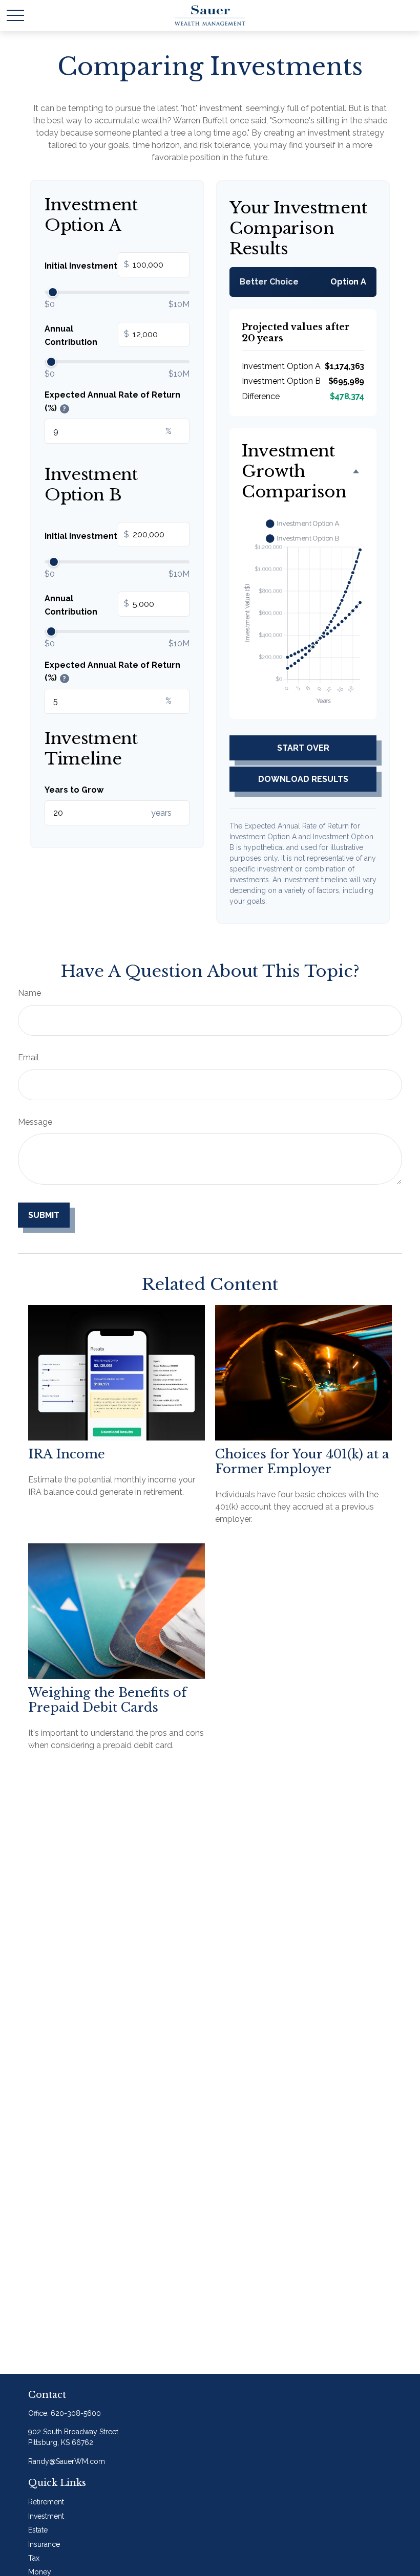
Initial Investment (87, 266)
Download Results (303, 779)
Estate (38, 2530)
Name (29, 993)
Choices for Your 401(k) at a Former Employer (302, 1461)
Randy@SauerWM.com (67, 2461)
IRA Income (67, 1454)
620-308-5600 (76, 2413)
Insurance (44, 2544)
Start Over (303, 748)
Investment (46, 2516)
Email (28, 1057)
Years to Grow (74, 790)
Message (35, 1122)
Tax (34, 2558)
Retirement (46, 2502)
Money (40, 2572)
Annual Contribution (87, 335)
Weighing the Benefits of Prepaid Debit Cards (107, 1700)
